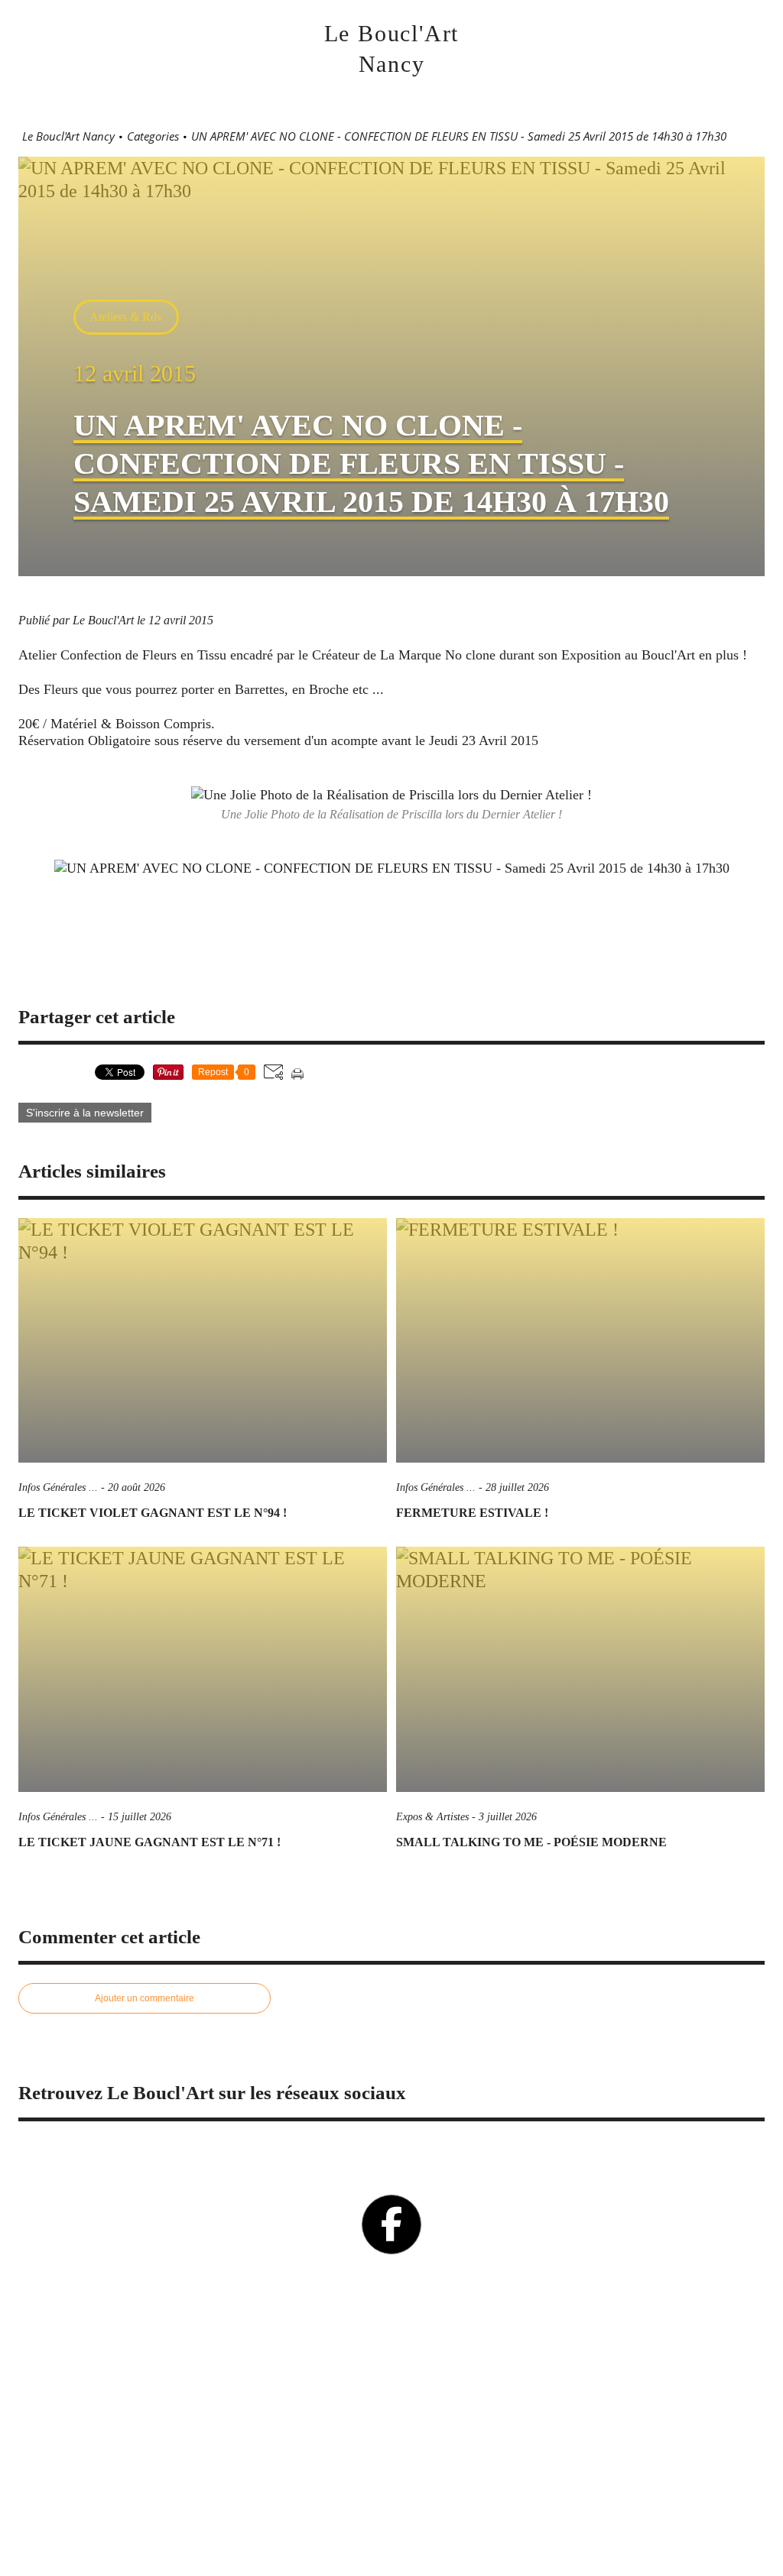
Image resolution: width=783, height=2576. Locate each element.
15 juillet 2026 (140, 1817)
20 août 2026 (136, 1487)
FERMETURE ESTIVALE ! (472, 1513)
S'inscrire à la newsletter (85, 1113)
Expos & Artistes (432, 1817)
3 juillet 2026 (508, 1817)
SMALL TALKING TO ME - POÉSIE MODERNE (531, 1842)
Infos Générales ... (58, 1487)
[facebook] (391, 2224)
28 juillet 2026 (517, 1487)
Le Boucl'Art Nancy (68, 136)
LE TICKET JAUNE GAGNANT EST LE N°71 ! (149, 1842)
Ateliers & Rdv (126, 317)
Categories (153, 136)
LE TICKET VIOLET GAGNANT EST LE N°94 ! (153, 1513)
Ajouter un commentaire (145, 1998)
